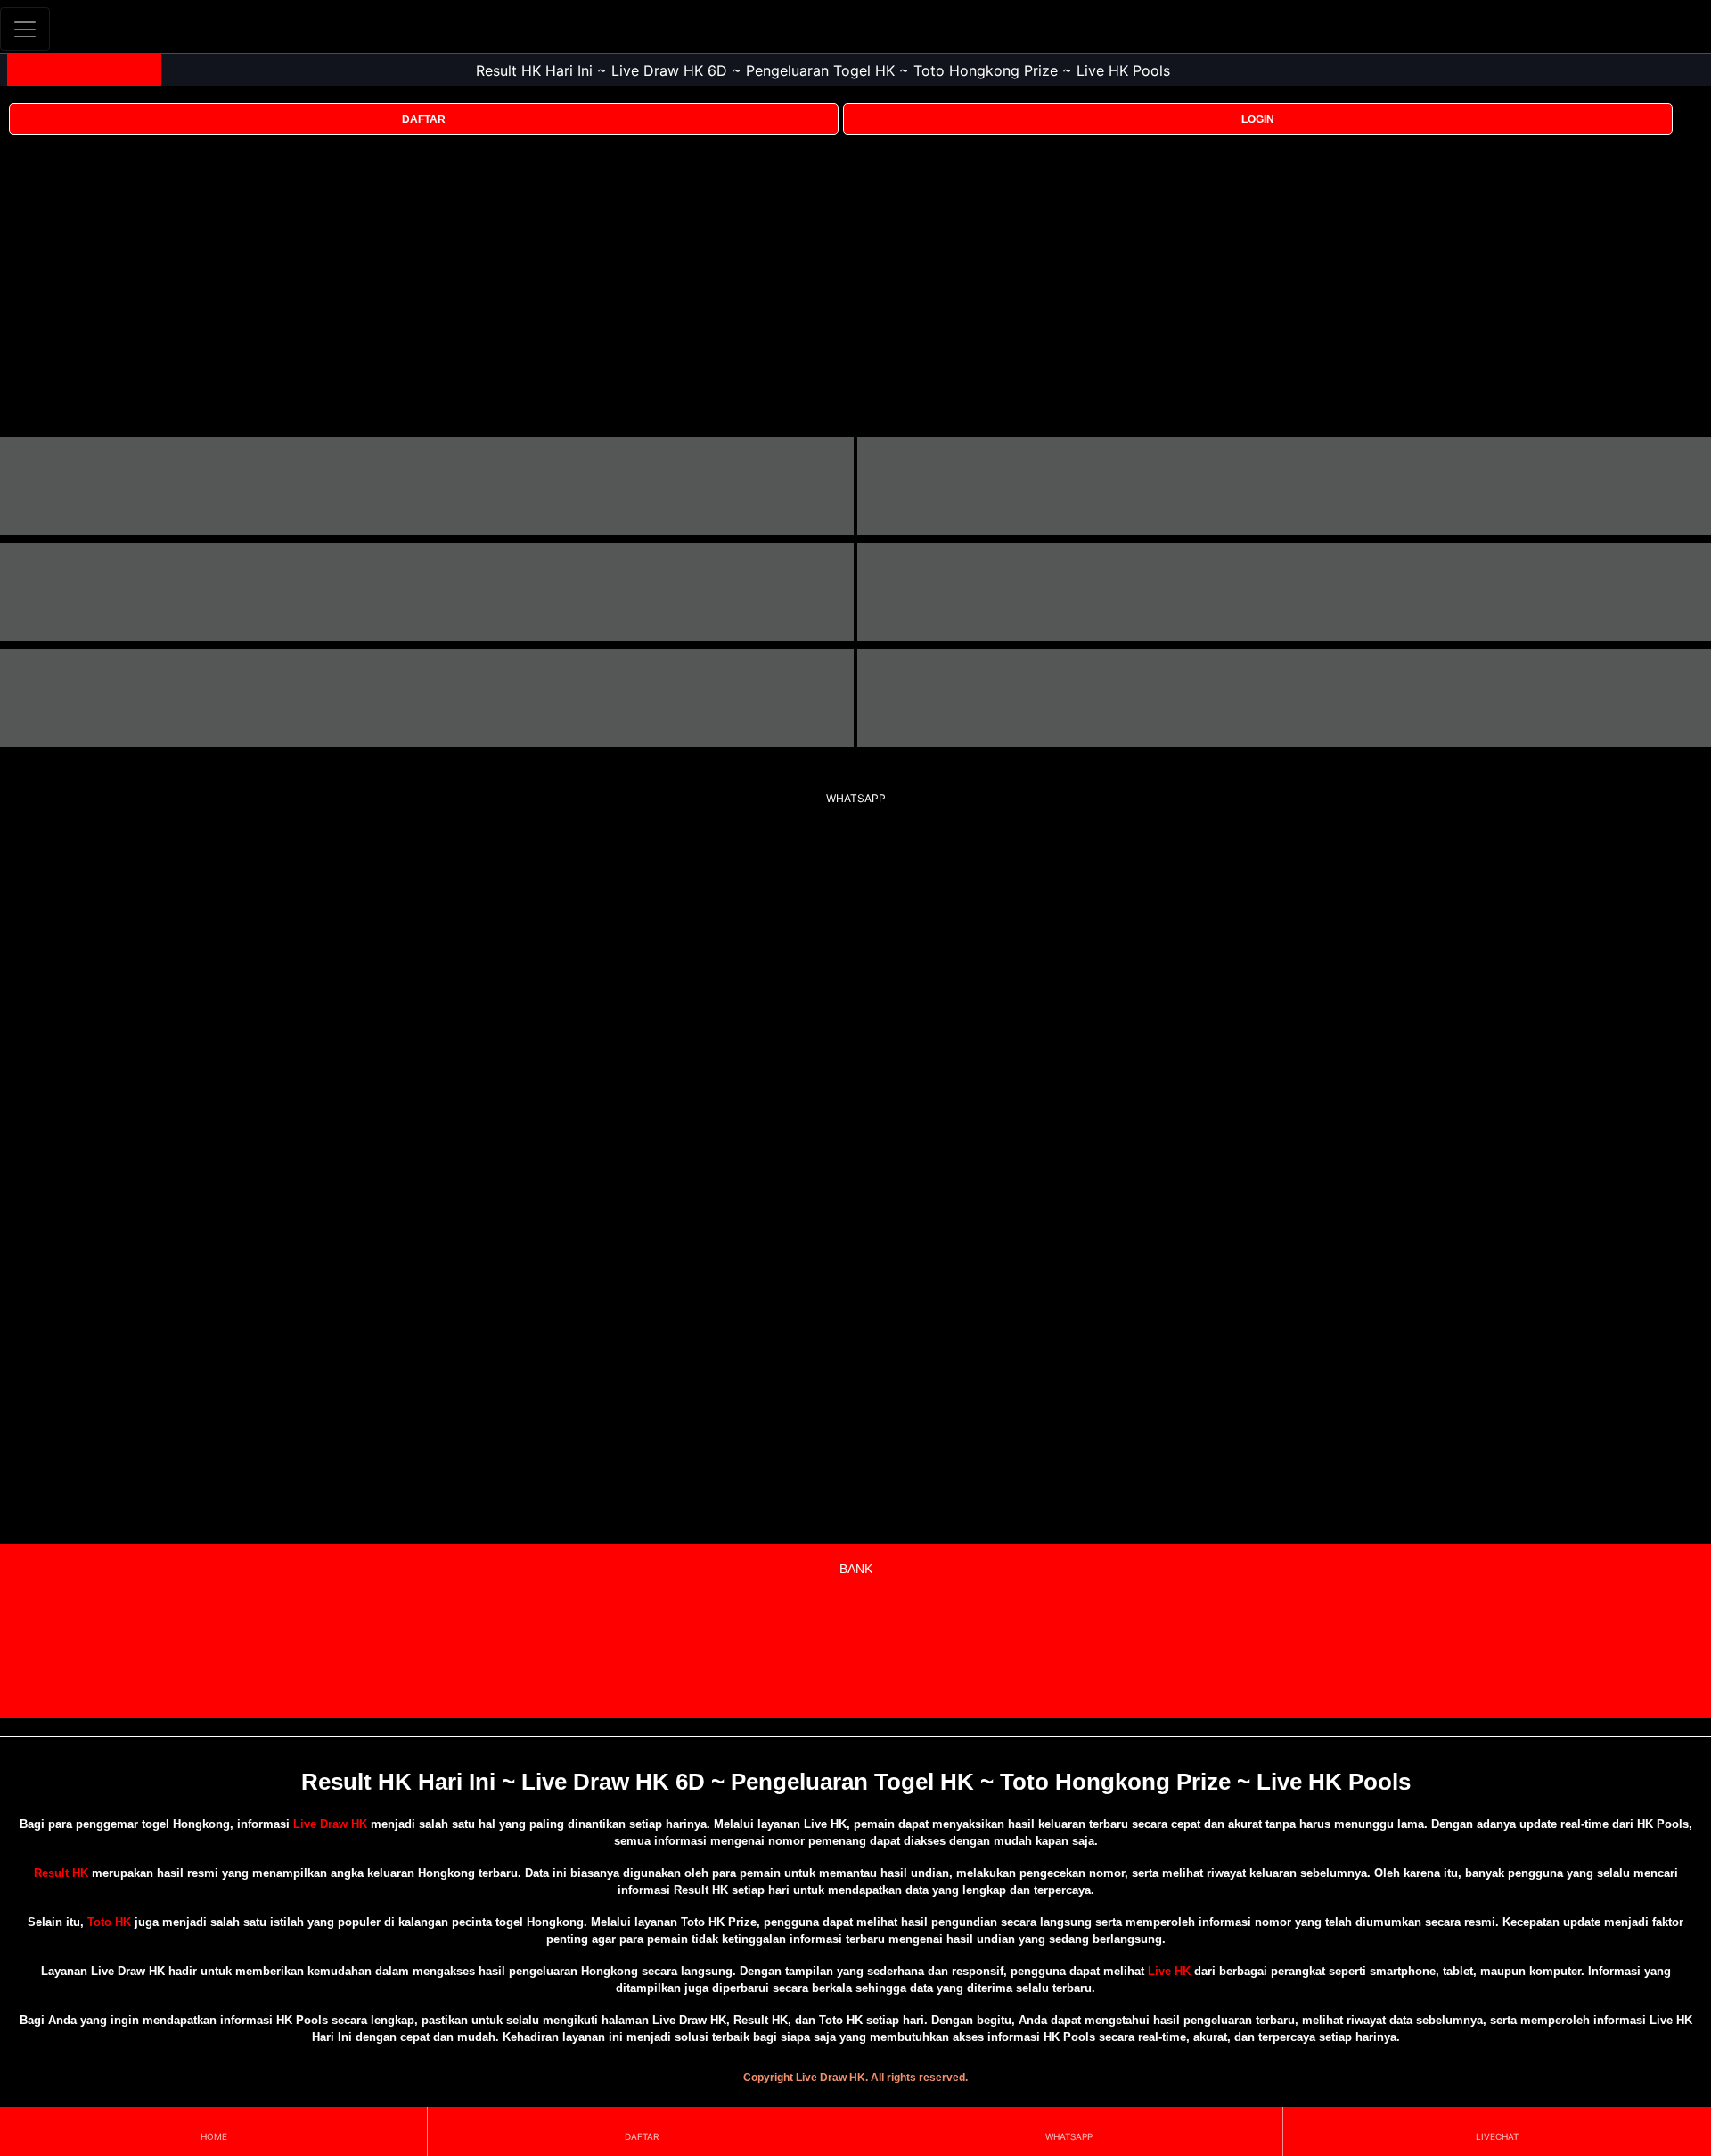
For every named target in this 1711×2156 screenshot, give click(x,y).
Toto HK (109, 1922)
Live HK (1169, 1971)
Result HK (61, 1873)
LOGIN (1258, 119)
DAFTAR (424, 119)
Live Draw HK (330, 1824)
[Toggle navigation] (25, 29)
